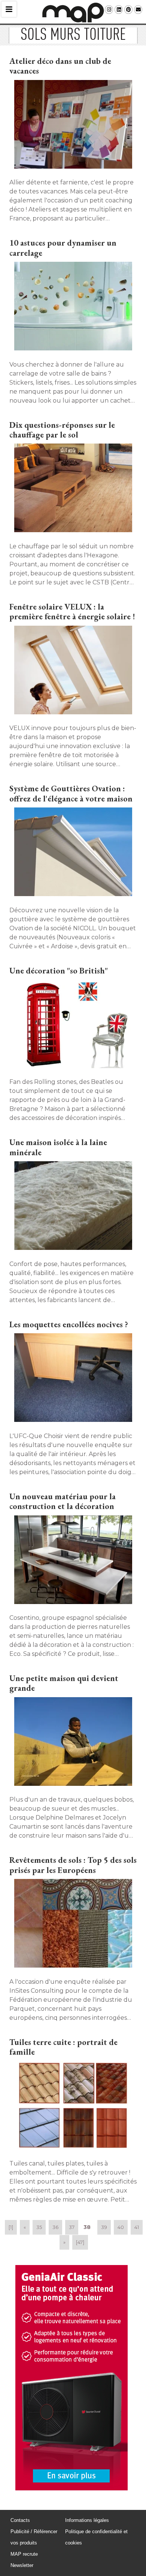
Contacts (20, 2520)
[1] (11, 2227)
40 (121, 2227)
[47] (80, 2242)
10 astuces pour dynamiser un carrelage (63, 248)
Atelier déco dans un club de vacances (60, 66)
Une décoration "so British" (59, 971)
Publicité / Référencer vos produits (34, 2537)
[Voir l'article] (73, 125)
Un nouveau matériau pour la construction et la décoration (63, 1501)
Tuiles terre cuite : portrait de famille (63, 2047)
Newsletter (22, 2565)
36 (55, 2227)
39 (104, 2227)
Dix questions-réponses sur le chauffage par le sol (62, 430)
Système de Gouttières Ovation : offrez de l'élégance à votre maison (71, 793)
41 (137, 2227)
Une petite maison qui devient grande (64, 1683)
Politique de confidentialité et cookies (96, 2537)
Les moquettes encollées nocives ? (69, 1324)
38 (87, 2227)
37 (72, 2227)
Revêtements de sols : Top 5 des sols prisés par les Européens (73, 1865)
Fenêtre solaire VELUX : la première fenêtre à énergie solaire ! (72, 612)
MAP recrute (24, 2554)
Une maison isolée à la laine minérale (58, 1147)
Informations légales (87, 2520)
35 (39, 2227)
